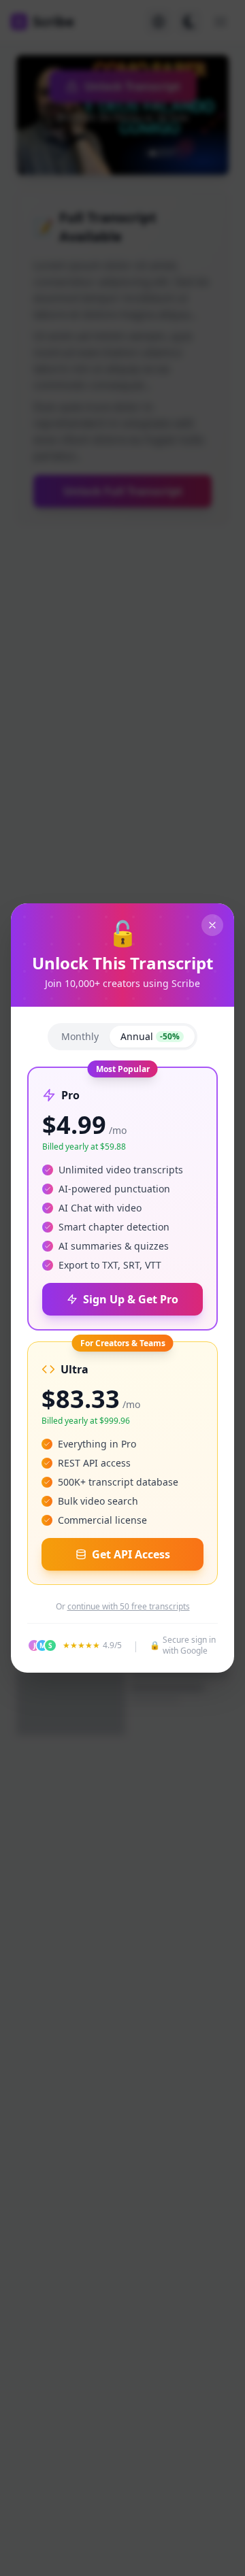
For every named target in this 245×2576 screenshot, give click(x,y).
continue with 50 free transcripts (129, 1607)
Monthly (80, 1036)
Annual (150, 1036)
